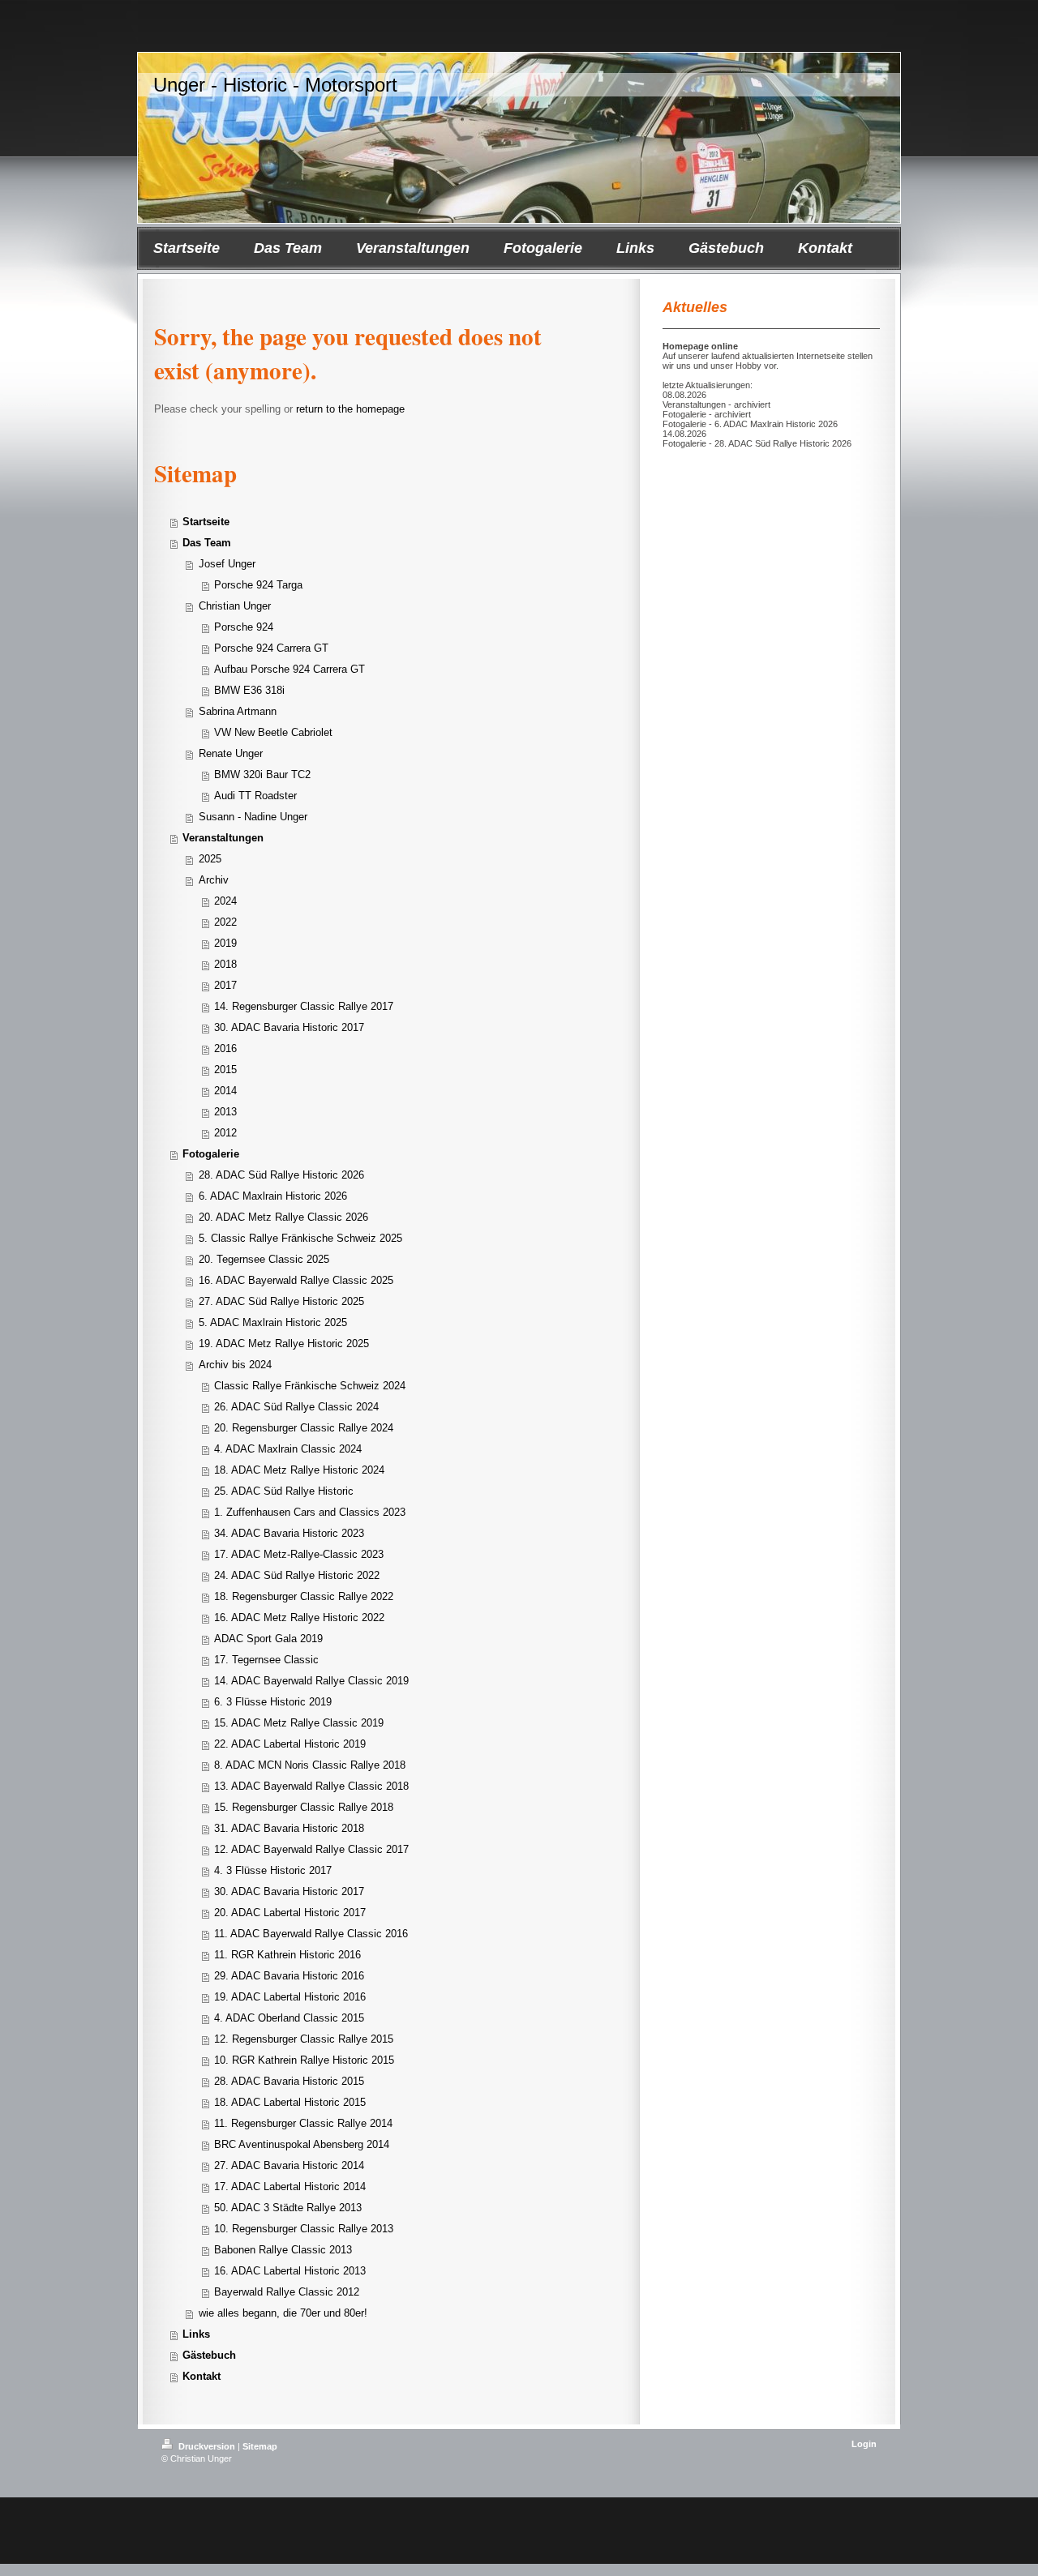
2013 (225, 1112)
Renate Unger (231, 753)
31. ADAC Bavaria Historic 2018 (289, 1828)
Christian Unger (235, 606)
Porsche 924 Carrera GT (271, 648)
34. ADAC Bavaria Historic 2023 (289, 1533)
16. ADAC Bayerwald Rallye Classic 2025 (296, 1280)
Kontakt (202, 2376)
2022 (225, 922)
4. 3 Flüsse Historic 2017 (273, 1870)
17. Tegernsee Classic (266, 1660)
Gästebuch (209, 2355)
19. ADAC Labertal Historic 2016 (290, 1997)
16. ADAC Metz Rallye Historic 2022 (299, 1617)
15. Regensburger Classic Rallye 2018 (304, 1807)
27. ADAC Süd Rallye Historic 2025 (281, 1301)
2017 (225, 985)
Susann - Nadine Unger (253, 817)
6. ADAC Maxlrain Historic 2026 (273, 1196)
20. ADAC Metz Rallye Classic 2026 (283, 1217)
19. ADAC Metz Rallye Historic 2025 (284, 1344)
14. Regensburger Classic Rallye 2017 (304, 1006)
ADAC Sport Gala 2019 (268, 1639)
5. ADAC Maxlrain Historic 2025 (273, 1322)
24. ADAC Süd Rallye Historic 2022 (297, 1575)
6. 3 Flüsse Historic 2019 (273, 1702)
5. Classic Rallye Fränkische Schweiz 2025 (300, 1238)
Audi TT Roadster (255, 796)
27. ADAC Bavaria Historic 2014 (289, 2165)
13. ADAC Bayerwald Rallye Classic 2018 (311, 1786)
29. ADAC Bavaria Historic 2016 (289, 1976)
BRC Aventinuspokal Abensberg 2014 (302, 2144)
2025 (210, 859)
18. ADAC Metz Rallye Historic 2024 (299, 1470)
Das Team (207, 543)
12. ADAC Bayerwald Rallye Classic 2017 (311, 1849)
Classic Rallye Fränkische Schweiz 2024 (310, 1386)
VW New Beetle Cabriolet (273, 732)
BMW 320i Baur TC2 (262, 775)
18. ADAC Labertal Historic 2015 (290, 2102)
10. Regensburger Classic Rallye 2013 (304, 2229)
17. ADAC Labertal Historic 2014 (290, 2187)
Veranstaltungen (223, 838)
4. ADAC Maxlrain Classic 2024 (288, 1449)
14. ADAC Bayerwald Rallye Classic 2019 (311, 1681)
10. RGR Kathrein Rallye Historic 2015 (304, 2060)
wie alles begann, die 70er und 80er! (283, 2313)
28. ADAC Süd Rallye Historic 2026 (281, 1175)
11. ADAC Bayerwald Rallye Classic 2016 (311, 1934)
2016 (225, 1048)
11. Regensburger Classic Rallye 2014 (303, 2123)
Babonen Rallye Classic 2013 (283, 2250)
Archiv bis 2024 (235, 1365)
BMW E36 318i (249, 690)
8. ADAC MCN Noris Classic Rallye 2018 (310, 1765)
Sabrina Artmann (238, 711)
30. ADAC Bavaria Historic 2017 (289, 1027)
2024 (225, 901)
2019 (225, 943)
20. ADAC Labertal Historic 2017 (290, 1913)
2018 (225, 964)
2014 (225, 1091)
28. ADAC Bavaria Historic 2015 (289, 2081)
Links (196, 2334)
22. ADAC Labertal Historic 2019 (290, 1744)
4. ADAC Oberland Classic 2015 (289, 2018)
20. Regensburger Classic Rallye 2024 (304, 1428)
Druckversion (207, 2446)
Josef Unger (227, 564)
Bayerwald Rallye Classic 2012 (287, 2292)
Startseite (206, 522)
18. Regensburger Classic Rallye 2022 (304, 1596)
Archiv (214, 880)
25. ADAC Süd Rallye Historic (284, 1491)
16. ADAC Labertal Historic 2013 (290, 2271)
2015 (225, 1070)
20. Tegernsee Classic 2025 (264, 1259)
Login (864, 2444)
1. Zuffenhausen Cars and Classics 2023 (310, 1512)
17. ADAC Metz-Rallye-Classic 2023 (299, 1554)
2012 (225, 1133)
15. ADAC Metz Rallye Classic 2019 (299, 1723)
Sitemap (260, 2446)
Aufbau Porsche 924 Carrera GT (290, 669)
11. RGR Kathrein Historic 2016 (287, 1955)
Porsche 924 (244, 627)
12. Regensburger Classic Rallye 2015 (304, 2039)
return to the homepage (350, 409)
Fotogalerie (211, 1154)
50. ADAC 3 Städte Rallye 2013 (288, 2208)
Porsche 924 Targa (258, 585)
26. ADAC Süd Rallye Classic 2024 (296, 1407)
